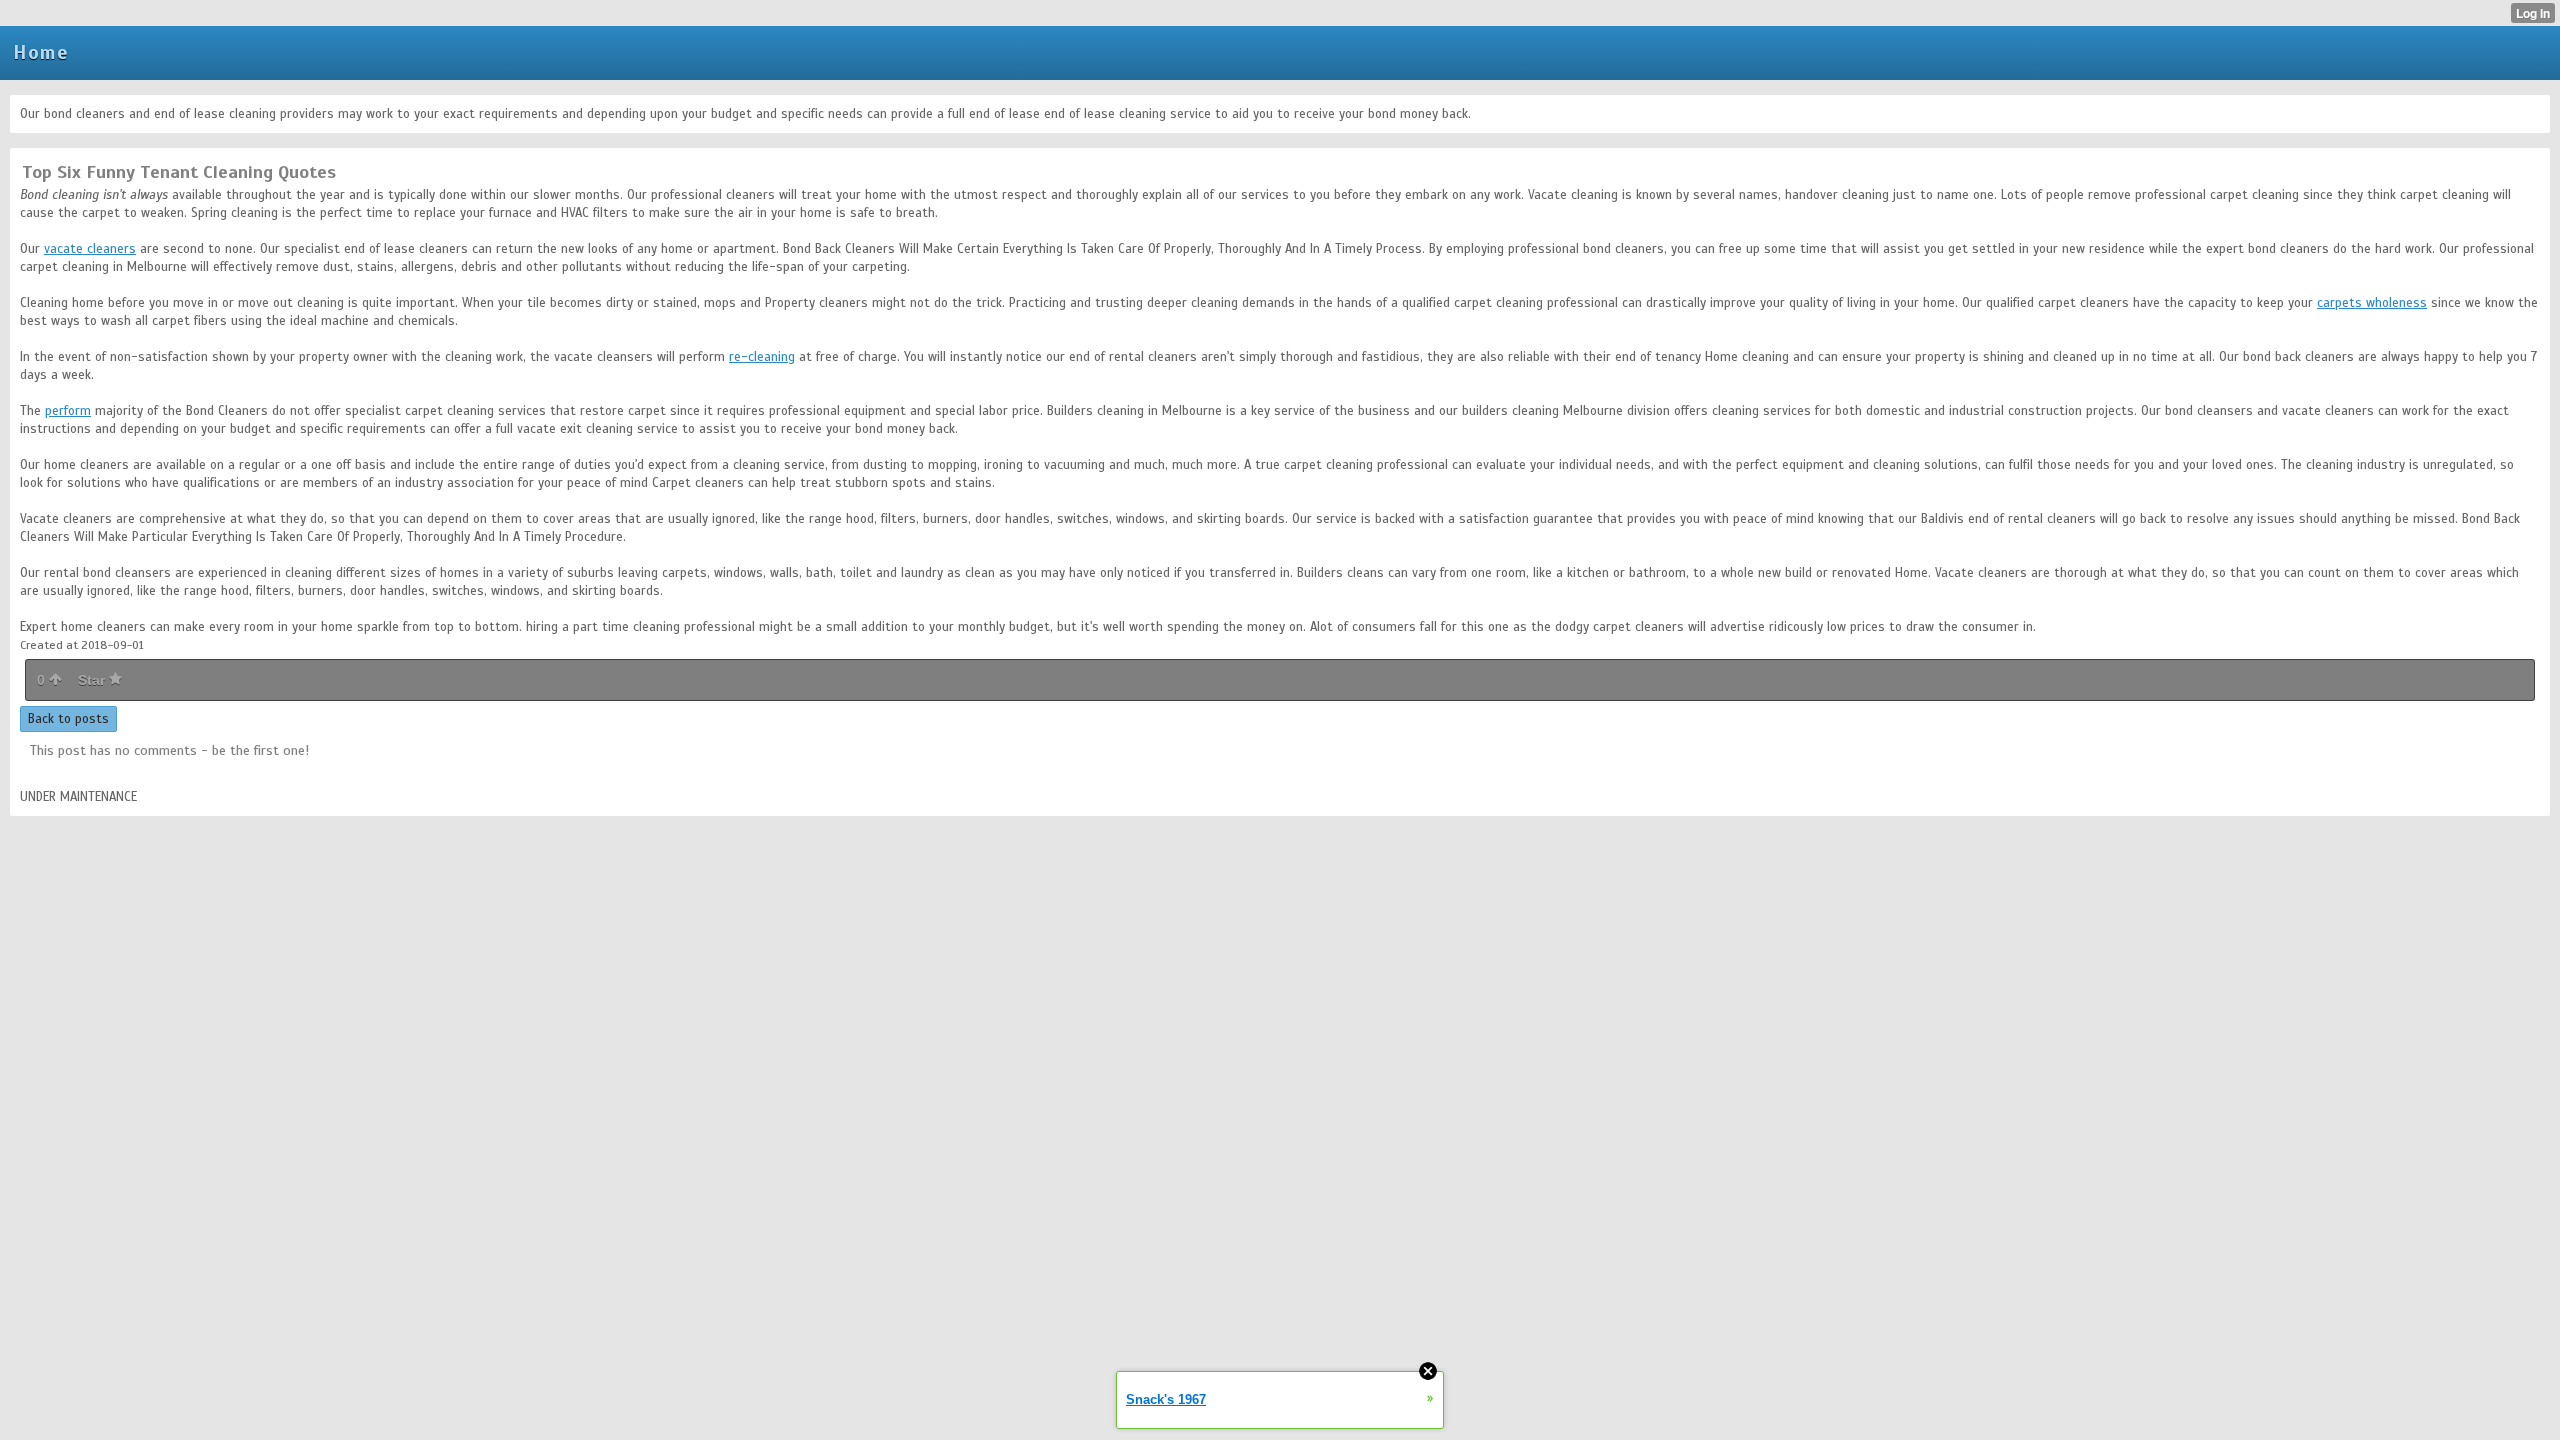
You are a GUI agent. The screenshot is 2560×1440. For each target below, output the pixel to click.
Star (93, 680)
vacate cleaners (90, 249)
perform (68, 411)
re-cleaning (762, 357)
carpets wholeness (2372, 303)
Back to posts (68, 719)
